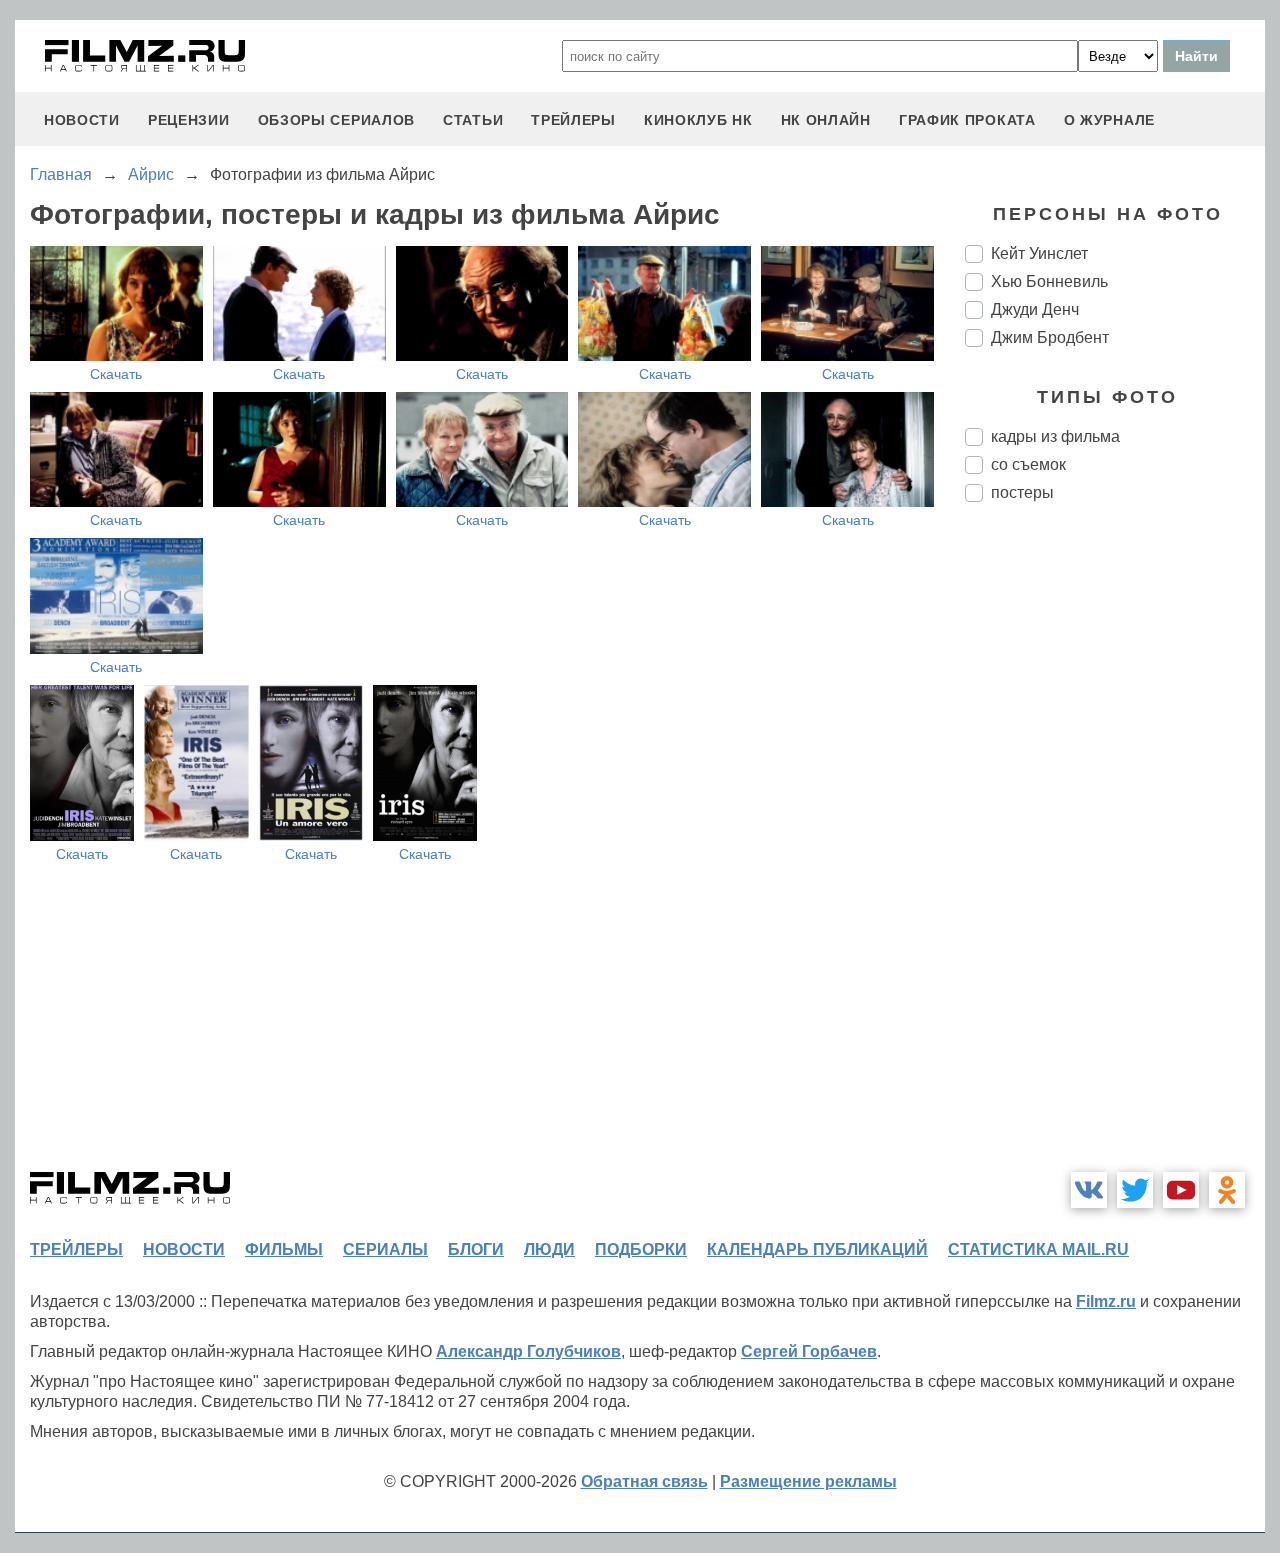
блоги (476, 1249)
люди (549, 1249)
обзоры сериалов (337, 120)
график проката (967, 120)
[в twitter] (1135, 1190)
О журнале (1109, 120)
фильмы (284, 1249)
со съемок (1028, 464)
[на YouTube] (1181, 1190)
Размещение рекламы (808, 1481)
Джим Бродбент (1050, 337)
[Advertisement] (1115, 852)
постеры (1022, 492)
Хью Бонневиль (1049, 281)
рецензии (189, 120)
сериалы (385, 1249)
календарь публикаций (817, 1249)
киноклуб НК (698, 120)
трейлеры (573, 120)
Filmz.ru (1106, 1301)
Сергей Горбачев (809, 1351)
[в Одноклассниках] (1227, 1190)
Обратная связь (644, 1481)
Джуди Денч (1035, 309)
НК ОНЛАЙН (826, 120)
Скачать (116, 374)
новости (82, 120)
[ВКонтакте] (1089, 1190)
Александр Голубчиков (528, 1351)
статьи (473, 120)
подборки (641, 1249)
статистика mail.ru (1038, 1249)
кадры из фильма (1055, 436)
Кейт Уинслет (1039, 253)
